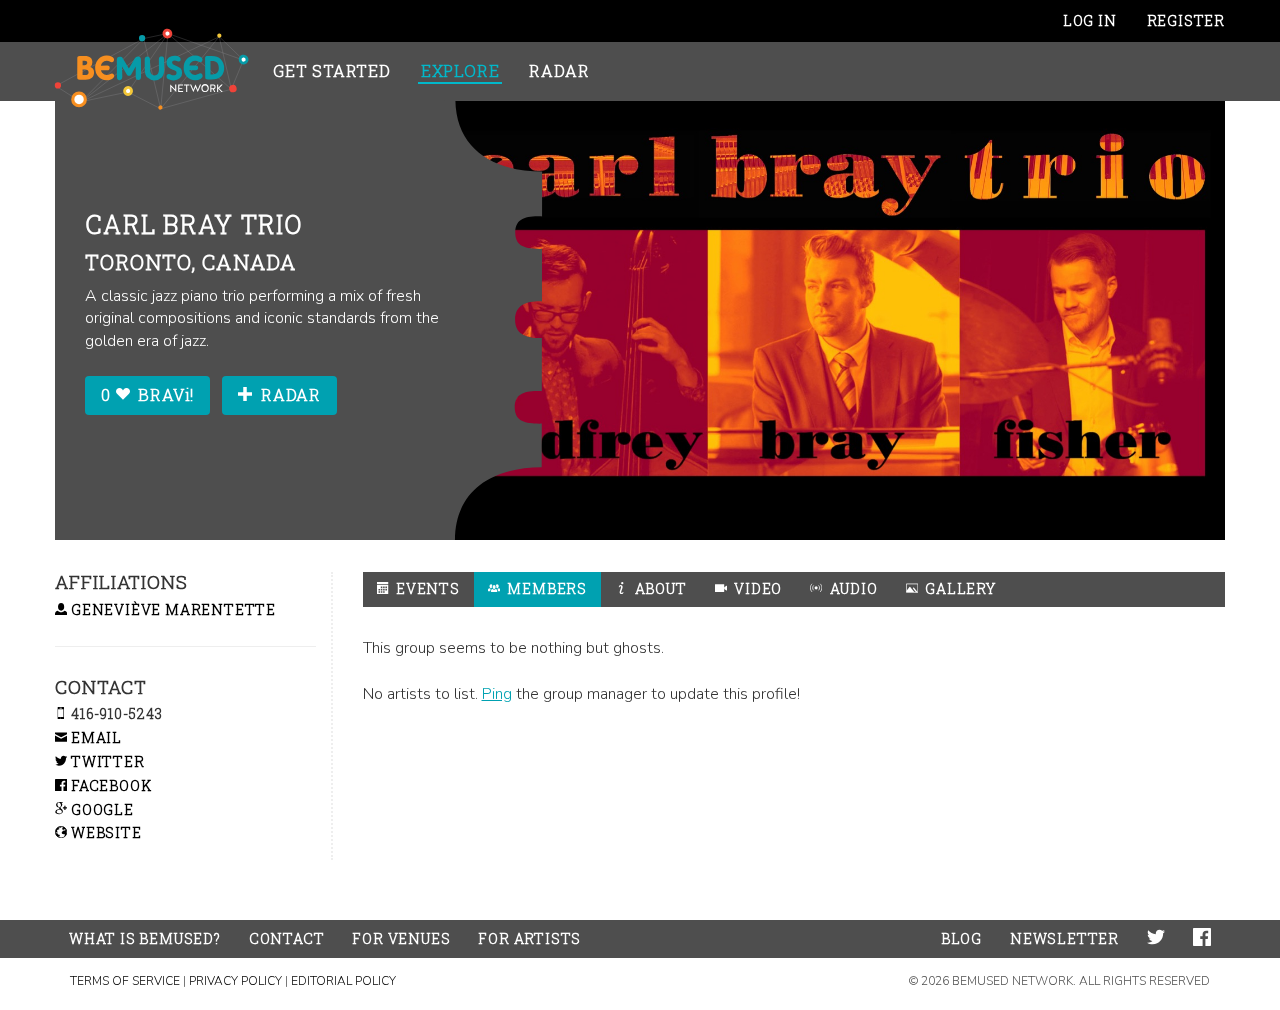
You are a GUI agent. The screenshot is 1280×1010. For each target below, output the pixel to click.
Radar (559, 70)
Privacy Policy (235, 981)
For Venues (401, 938)
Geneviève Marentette (171, 609)
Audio (852, 588)
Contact (287, 938)
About (659, 588)
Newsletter (1064, 938)
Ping (497, 694)
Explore (460, 70)
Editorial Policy (343, 981)
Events (426, 588)
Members (545, 588)
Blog (961, 938)
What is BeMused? (145, 938)
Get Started (332, 70)
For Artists (529, 938)
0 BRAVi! (147, 394)
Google (100, 809)
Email (94, 737)
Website (104, 832)
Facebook (109, 785)
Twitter (105, 761)
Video (756, 588)
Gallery (958, 588)
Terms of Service (125, 981)
